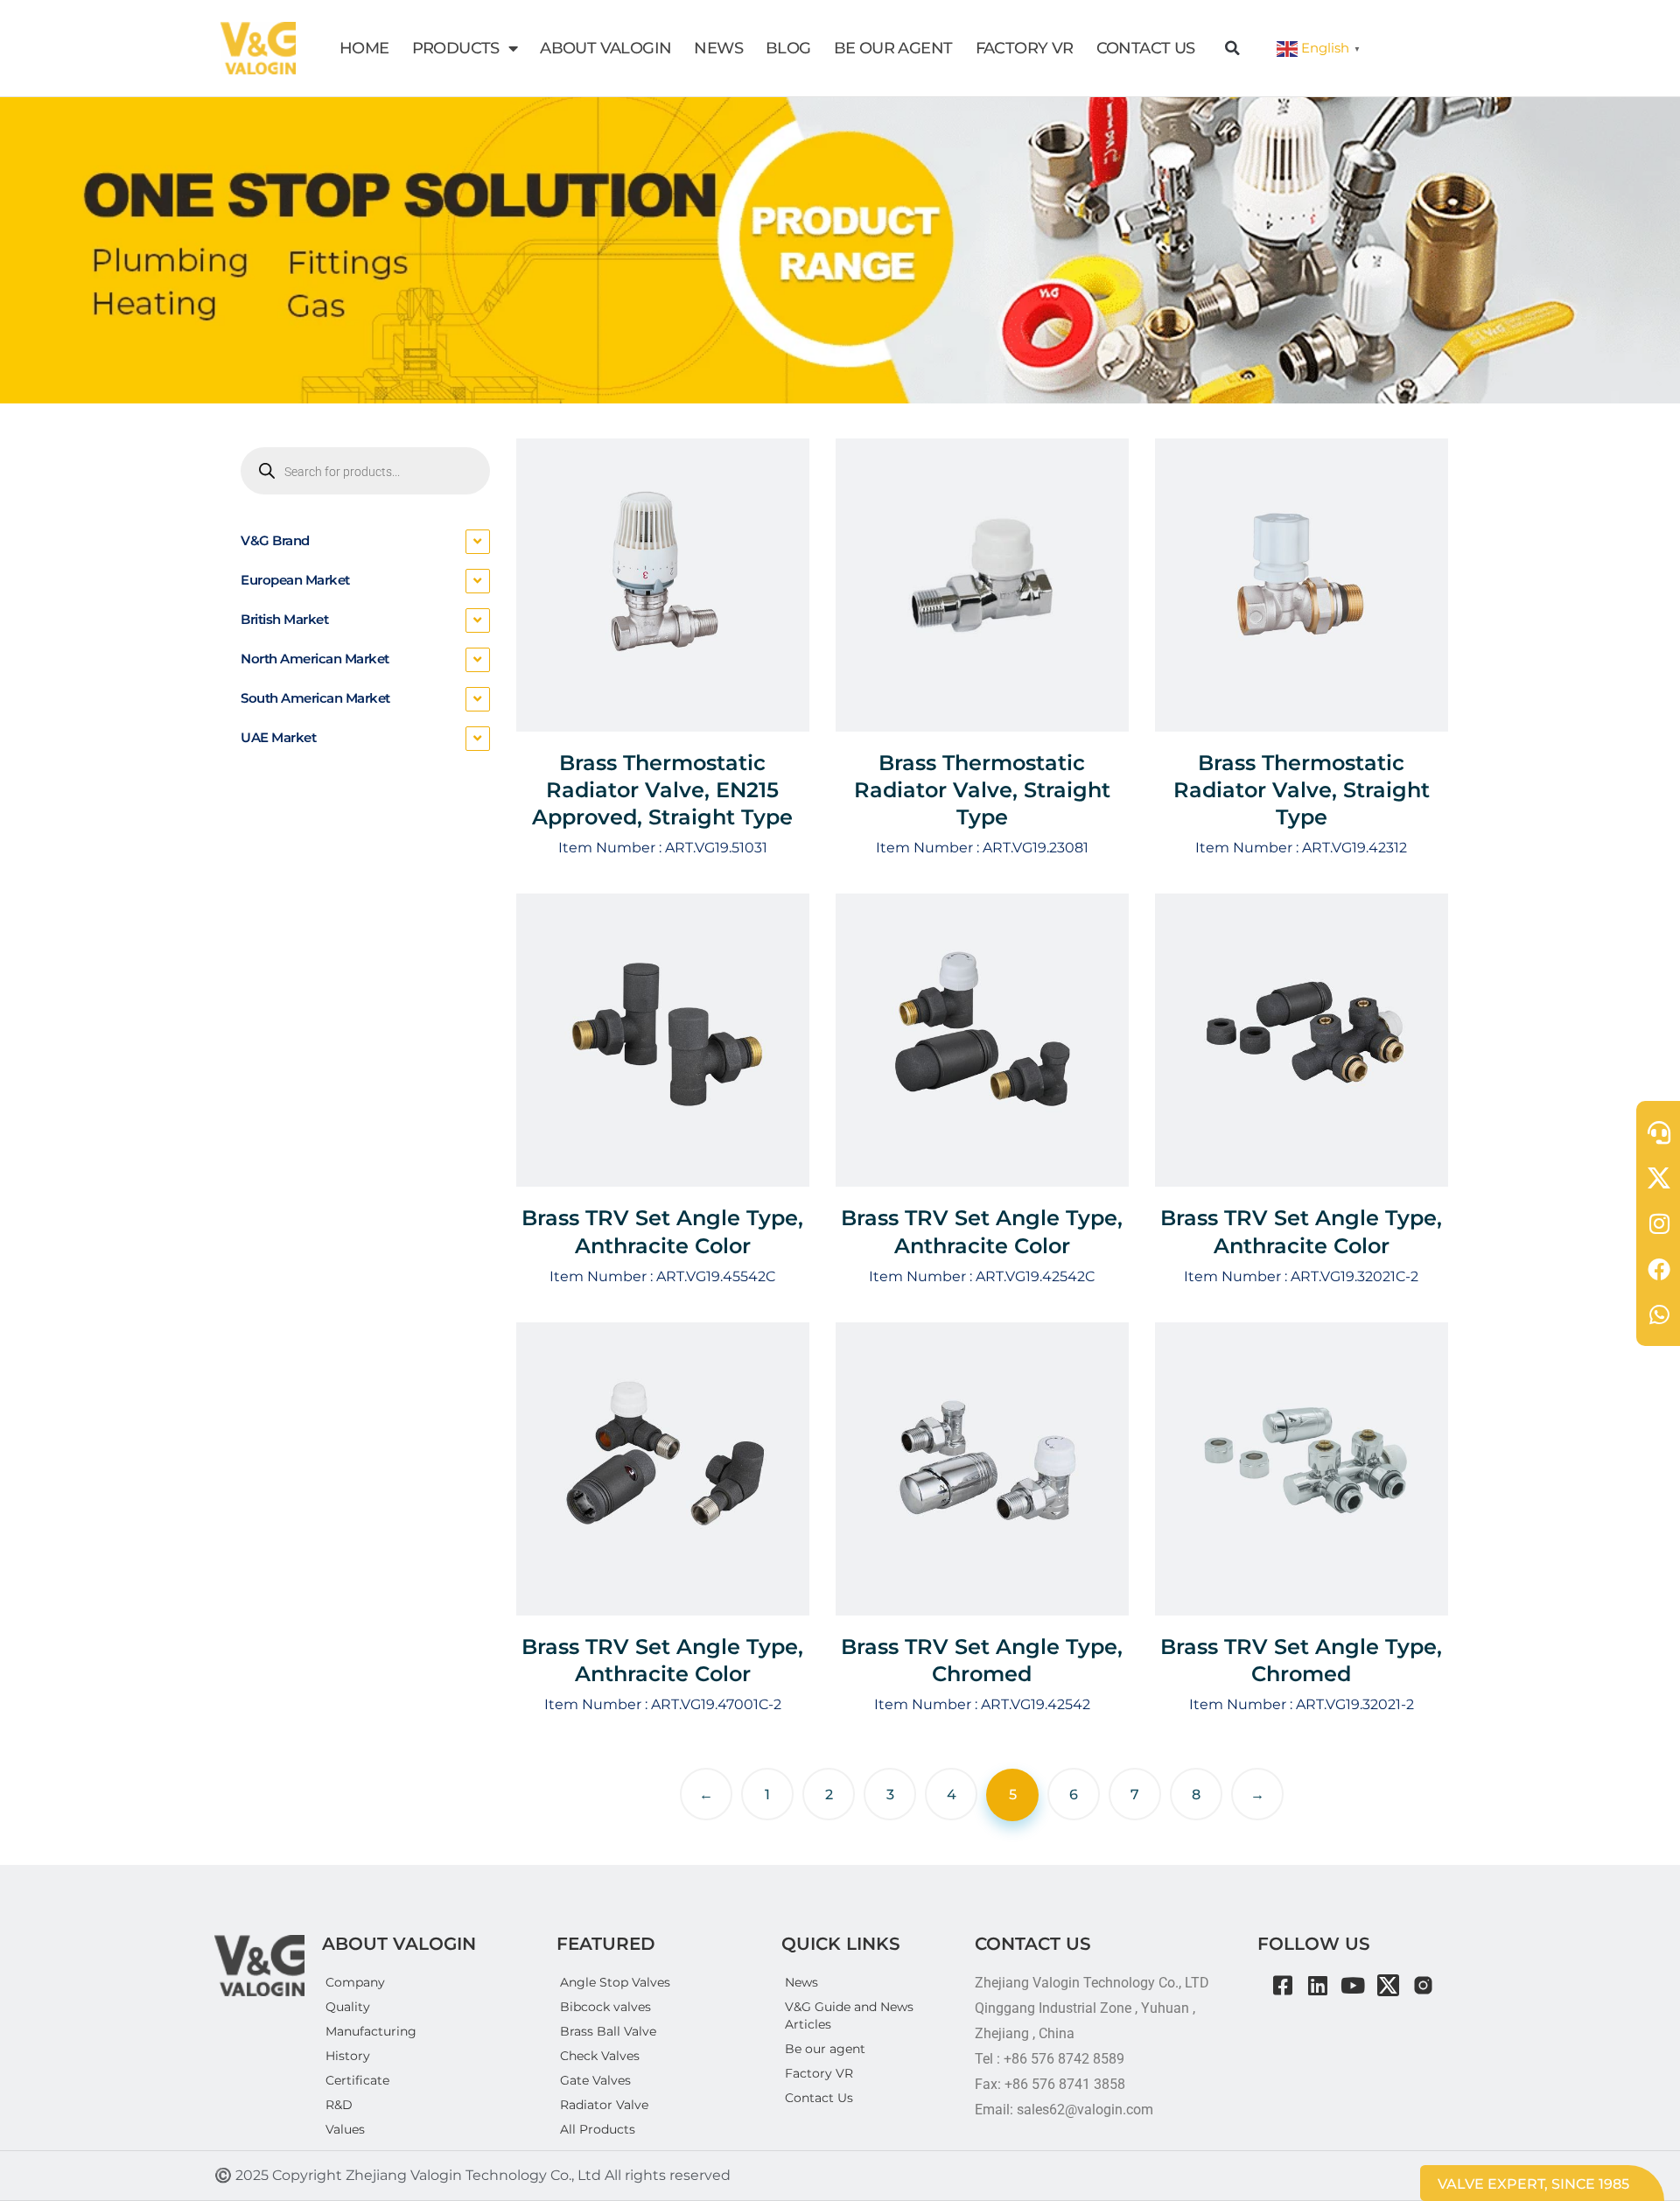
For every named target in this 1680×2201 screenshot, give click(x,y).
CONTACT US (1146, 48)
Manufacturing (371, 2031)
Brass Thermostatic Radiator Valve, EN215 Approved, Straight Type (662, 790)
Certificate (357, 2080)
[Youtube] (1353, 1985)
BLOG (788, 48)
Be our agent (825, 2049)
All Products (598, 2129)
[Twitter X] (1388, 1985)
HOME (364, 48)
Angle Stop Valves (615, 1982)
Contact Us (819, 2098)
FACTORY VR (1025, 48)
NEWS (718, 48)
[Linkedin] (1318, 1985)
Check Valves (600, 2056)
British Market (284, 619)
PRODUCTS (456, 48)
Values (345, 2129)
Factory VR (819, 2073)
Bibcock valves (605, 2007)
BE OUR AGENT (893, 48)
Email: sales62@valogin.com (1064, 2110)
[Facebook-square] (1283, 1985)
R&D (339, 2105)
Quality (348, 2007)
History (348, 2056)
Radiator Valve (604, 2105)
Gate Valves (595, 2080)
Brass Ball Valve (608, 2031)
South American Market (315, 698)
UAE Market (278, 737)
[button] (1233, 48)
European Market (295, 580)
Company (355, 1982)
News (801, 1982)
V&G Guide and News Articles (849, 2015)
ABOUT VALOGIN (605, 48)
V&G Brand (275, 540)
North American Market (315, 659)
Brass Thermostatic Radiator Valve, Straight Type (982, 790)
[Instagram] (1423, 1985)
